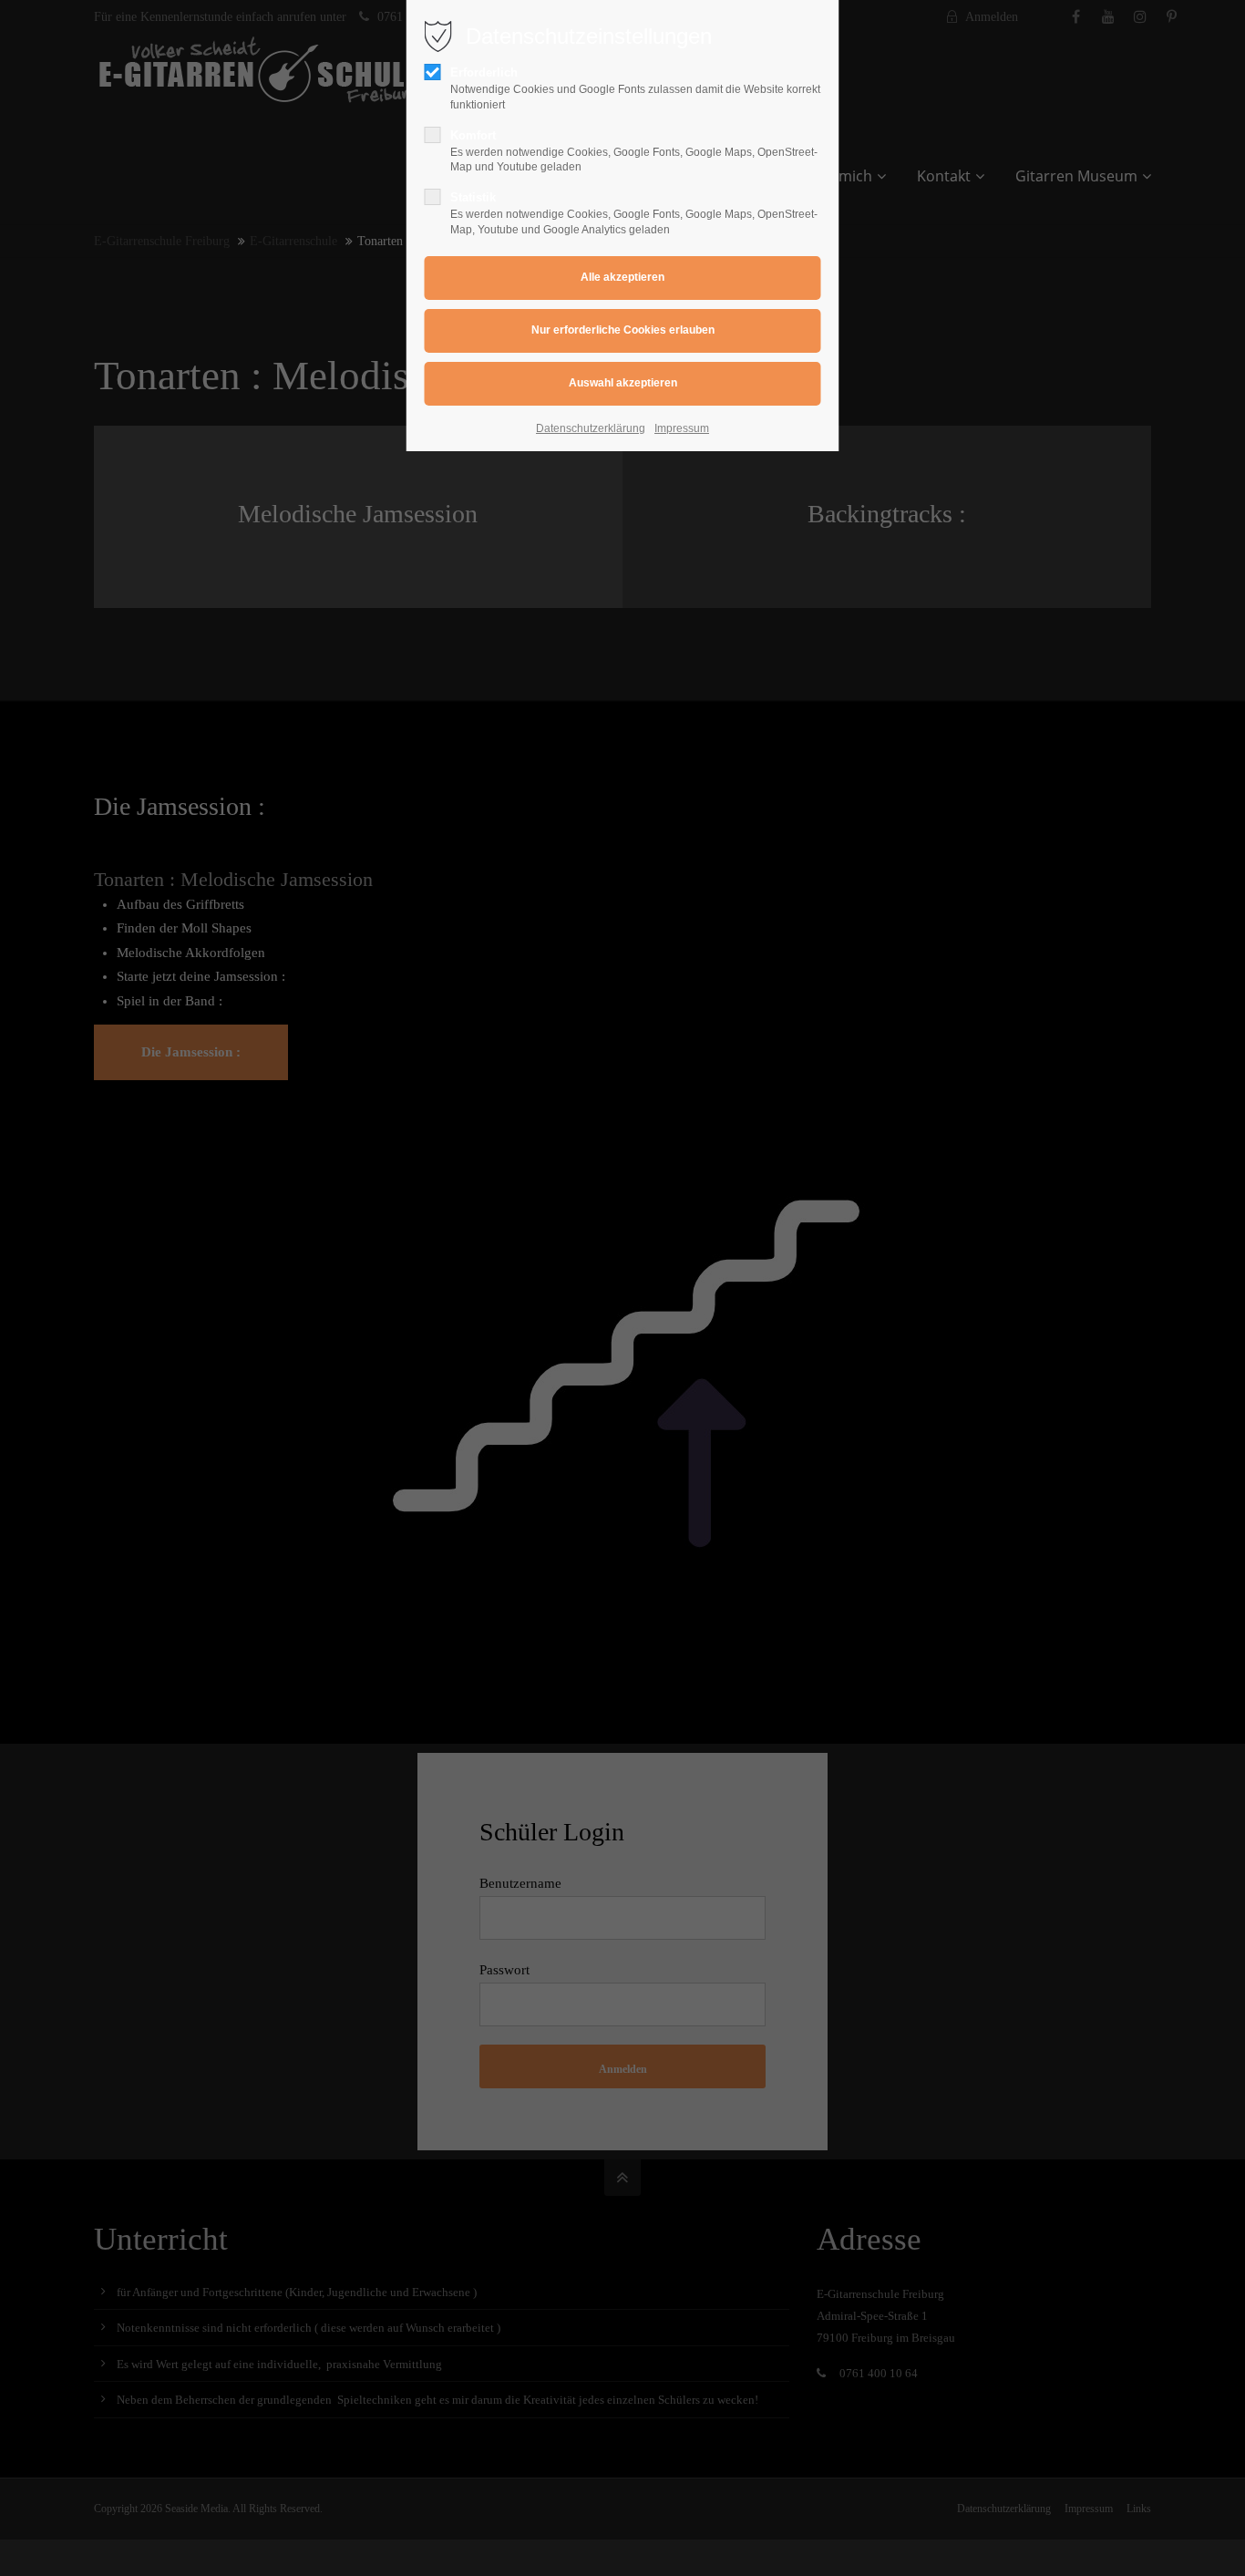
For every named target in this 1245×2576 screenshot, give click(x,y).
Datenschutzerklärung (591, 428)
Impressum (682, 428)
